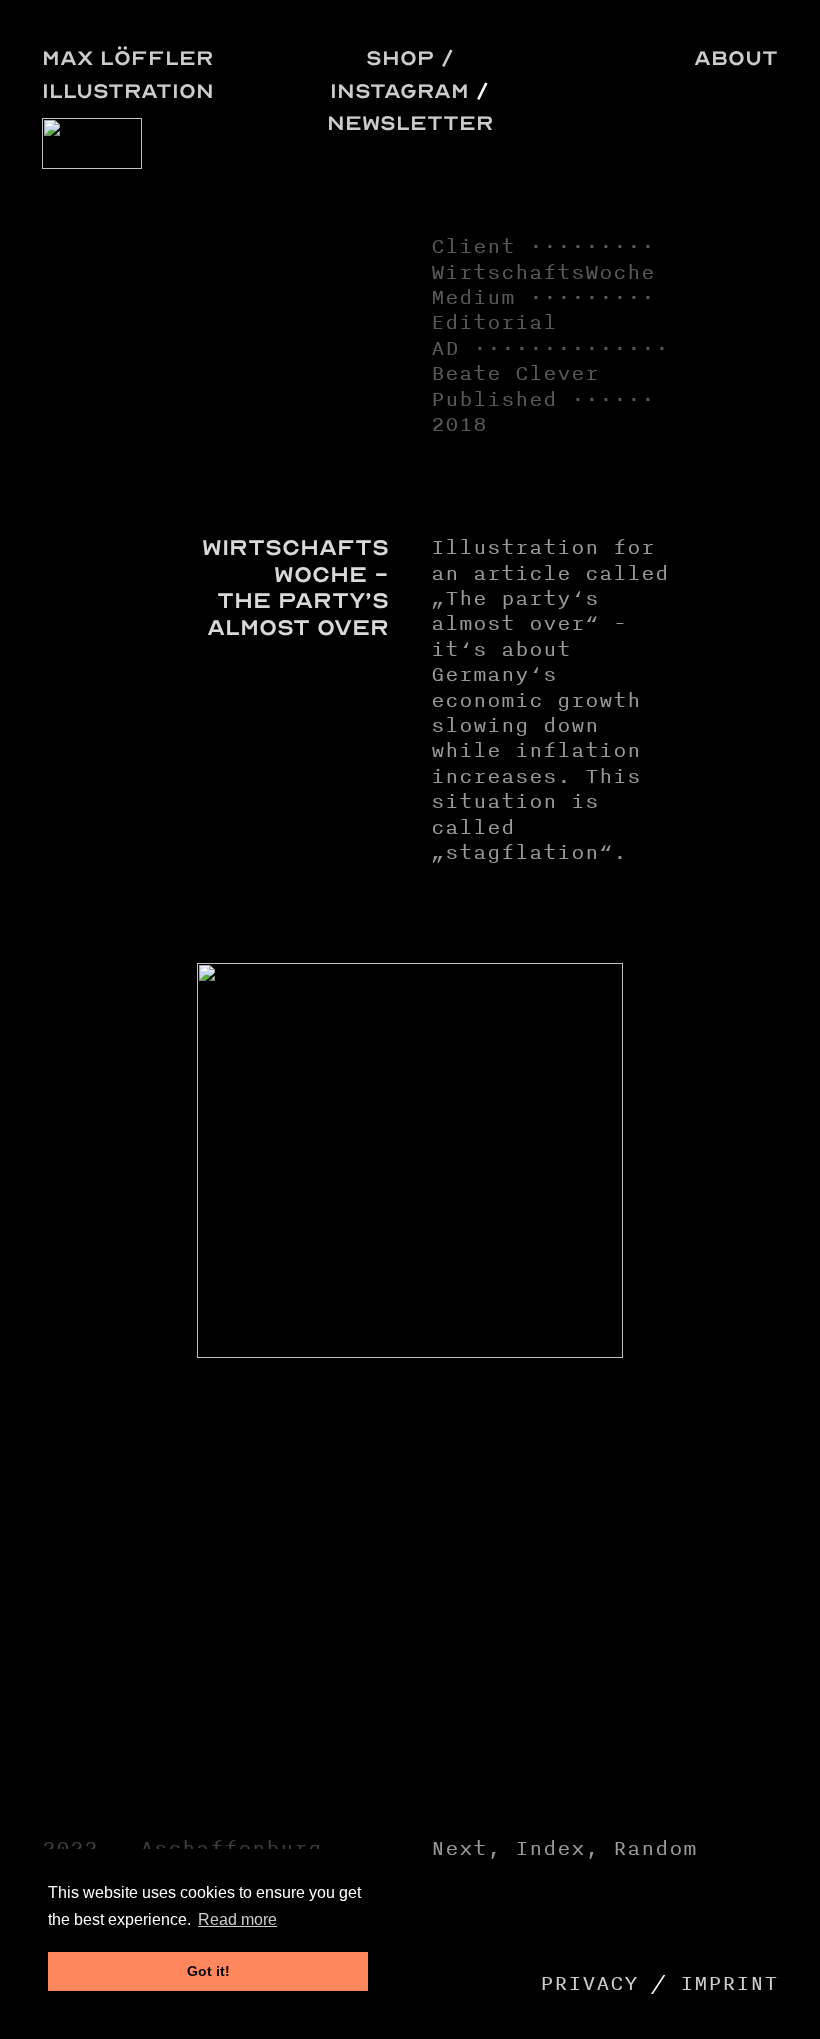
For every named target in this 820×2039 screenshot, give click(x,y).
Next (459, 1848)
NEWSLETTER (410, 123)
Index (550, 1848)
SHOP (400, 58)
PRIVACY (589, 1983)
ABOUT (736, 58)
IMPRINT (729, 1983)
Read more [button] (237, 1919)
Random (655, 1848)
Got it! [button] (208, 1971)
